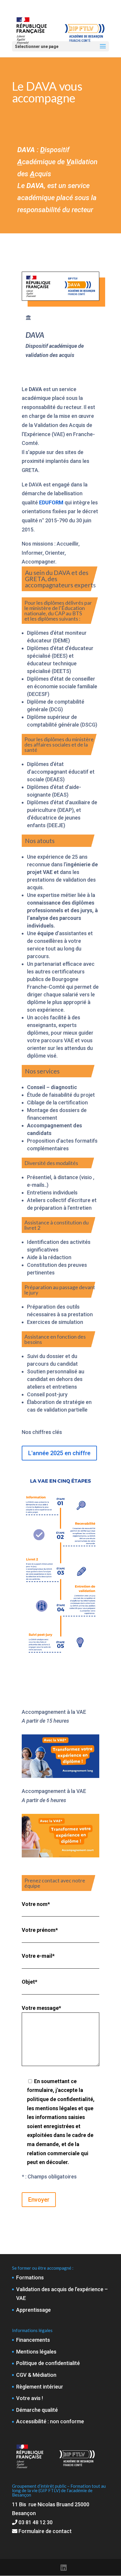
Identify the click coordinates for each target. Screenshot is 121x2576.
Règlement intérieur (40, 2387)
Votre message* (41, 2008)
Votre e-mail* (38, 1956)
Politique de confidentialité (48, 2363)
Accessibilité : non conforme (50, 2421)
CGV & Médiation (36, 2375)
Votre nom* (36, 1904)
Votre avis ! (30, 2398)
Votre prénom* (40, 1930)
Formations (30, 2277)
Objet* (30, 1982)
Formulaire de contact (44, 2531)
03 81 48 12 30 (36, 2522)
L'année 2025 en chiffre (59, 1453)
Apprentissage (33, 2310)
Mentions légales (36, 2352)
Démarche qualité (37, 2410)
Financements (33, 2340)
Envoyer (39, 2200)
